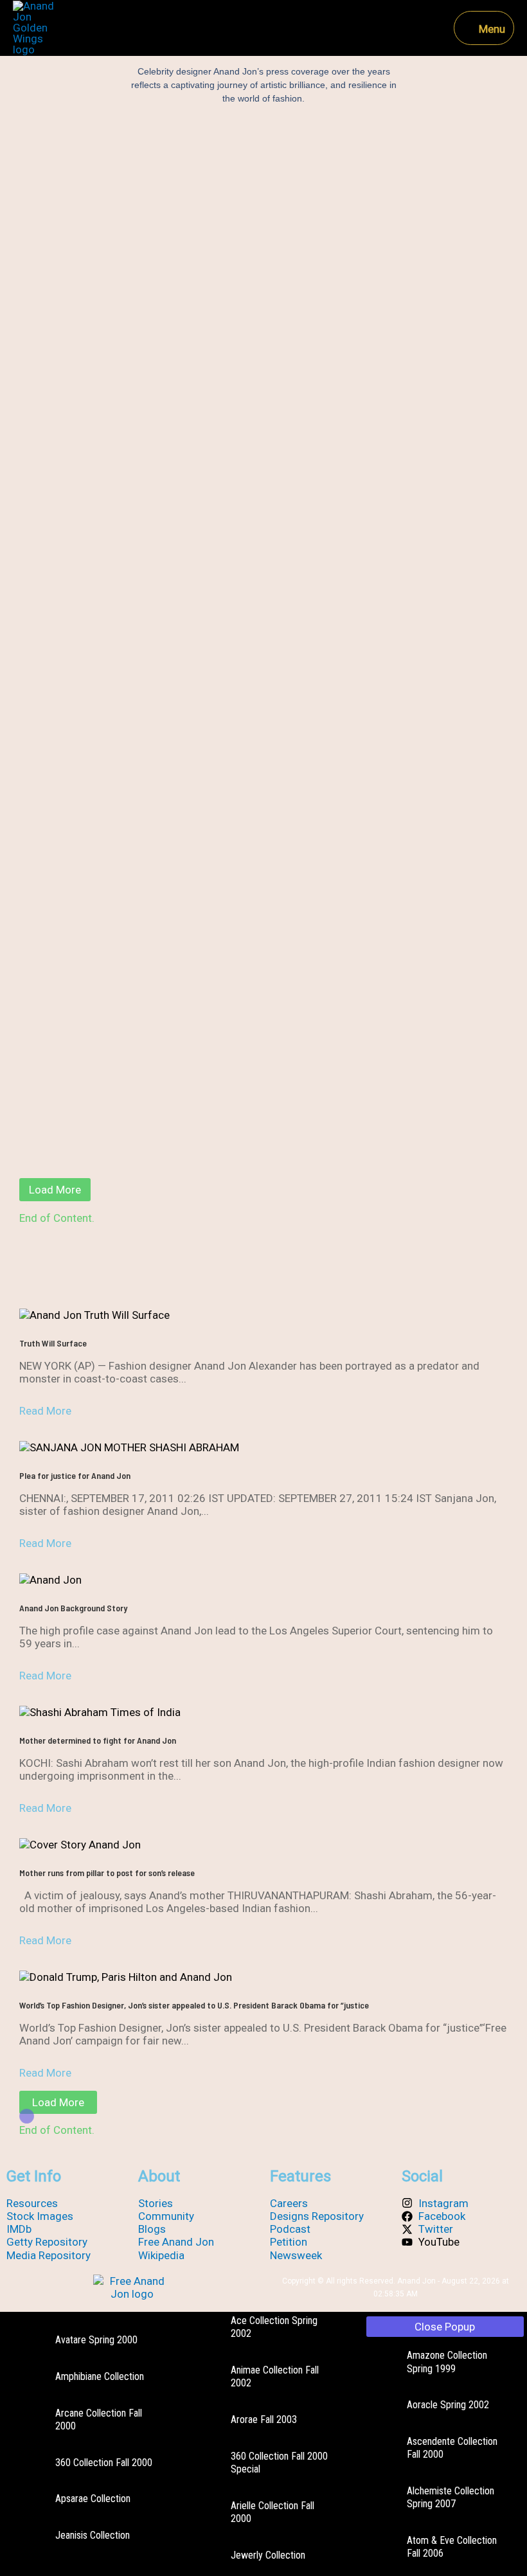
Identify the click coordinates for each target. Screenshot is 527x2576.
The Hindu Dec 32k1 (264, 624)
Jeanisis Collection (93, 2535)
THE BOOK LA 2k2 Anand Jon (264, 981)
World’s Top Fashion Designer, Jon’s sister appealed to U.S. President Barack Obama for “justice (194, 2005)
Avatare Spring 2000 (96, 2340)
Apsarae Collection (93, 2499)
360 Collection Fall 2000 (104, 2463)
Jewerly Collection (268, 2555)
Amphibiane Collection (100, 2376)
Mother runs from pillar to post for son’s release (107, 1873)
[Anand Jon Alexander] (36, 28)
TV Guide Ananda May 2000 (263, 298)
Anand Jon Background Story (73, 1608)
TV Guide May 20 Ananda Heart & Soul (263, 217)
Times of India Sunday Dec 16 (263, 380)
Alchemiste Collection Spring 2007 (451, 2497)
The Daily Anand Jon (263, 787)
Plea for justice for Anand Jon (75, 1475)
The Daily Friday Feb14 (263, 706)
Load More (55, 1190)
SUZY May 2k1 (263, 1145)
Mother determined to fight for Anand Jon (98, 1740)
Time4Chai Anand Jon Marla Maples (264, 542)
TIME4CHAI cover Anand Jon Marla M (264, 461)
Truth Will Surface (53, 1343)
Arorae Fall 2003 (264, 2419)
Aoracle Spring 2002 (448, 2405)
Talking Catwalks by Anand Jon (263, 1063)
